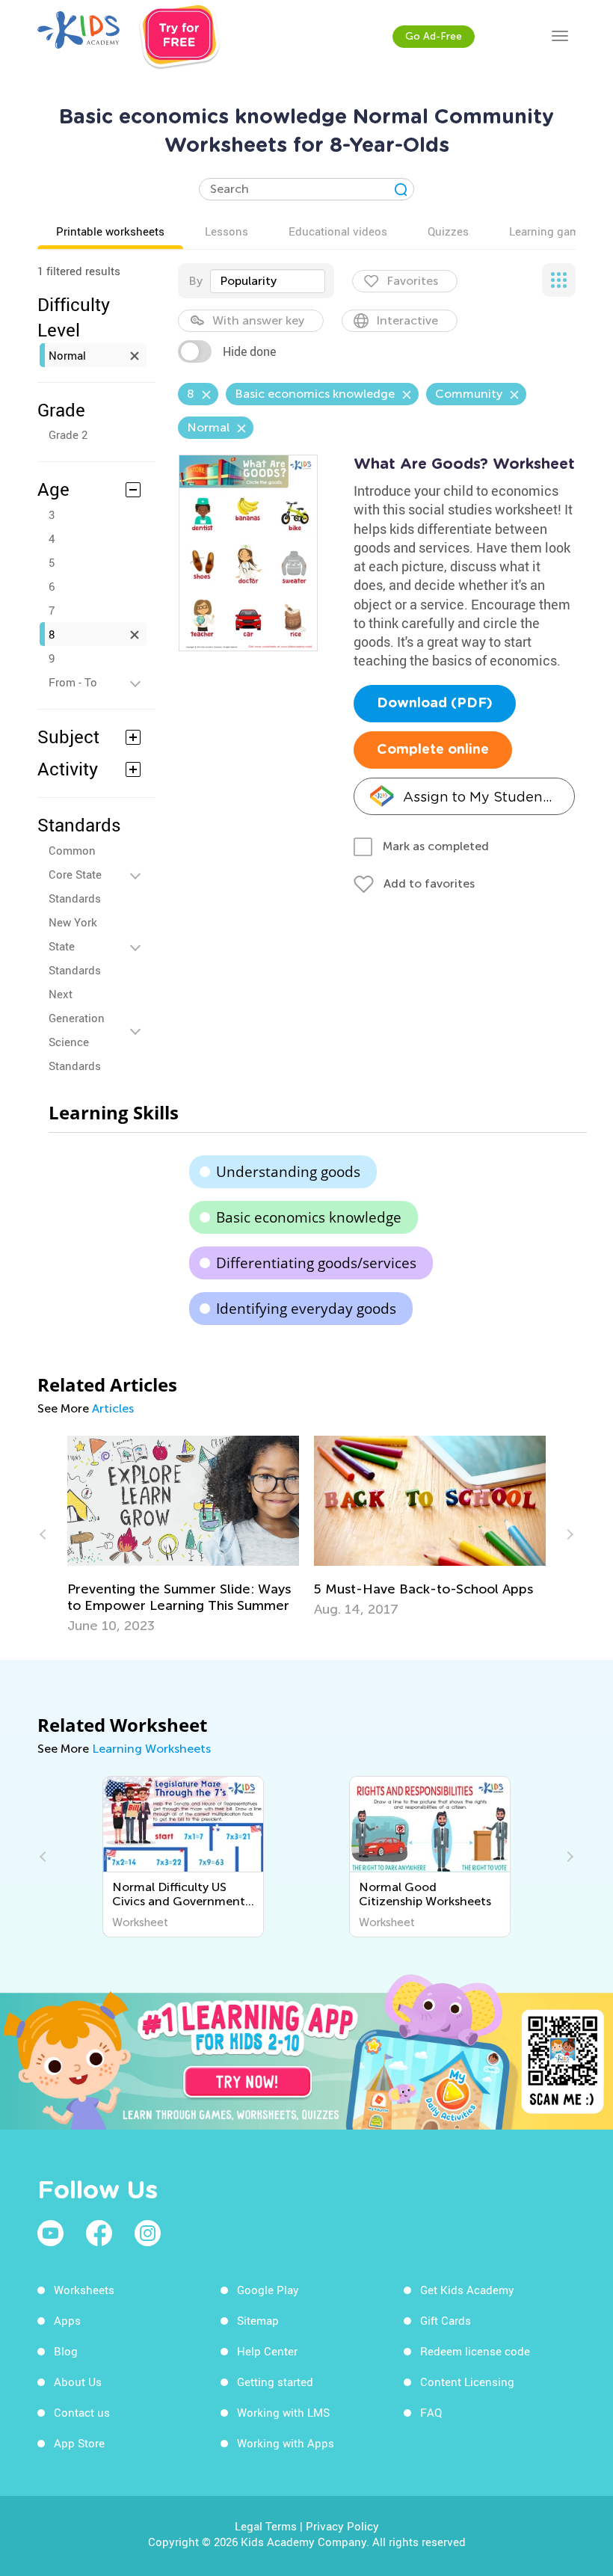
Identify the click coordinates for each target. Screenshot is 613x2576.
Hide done (249, 351)
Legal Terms (266, 2526)
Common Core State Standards (75, 874)
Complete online (433, 750)
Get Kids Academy (467, 2290)
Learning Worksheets (151, 1749)
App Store (79, 2443)
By (195, 281)
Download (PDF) (435, 704)
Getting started (275, 2382)
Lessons (227, 231)
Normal (67, 355)
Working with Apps (286, 2443)
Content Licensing (467, 2382)
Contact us (82, 2412)
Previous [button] (45, 1534)
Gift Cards (446, 2320)
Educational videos (338, 231)
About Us (78, 2382)
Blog (66, 2351)
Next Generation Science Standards (77, 1030)
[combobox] (268, 281)
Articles (113, 1408)
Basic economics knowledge (309, 1217)
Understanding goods (288, 1172)
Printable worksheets (110, 231)
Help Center (267, 2351)
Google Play (268, 2290)
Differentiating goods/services (316, 1263)
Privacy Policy (342, 2526)
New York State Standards (75, 946)
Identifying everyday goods (306, 1309)
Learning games (550, 231)
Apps (67, 2320)
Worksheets (84, 2290)
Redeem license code (475, 2351)
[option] (183, 1535)
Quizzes (448, 231)
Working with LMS (283, 2412)
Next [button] (568, 1534)
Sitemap (258, 2320)
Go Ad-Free (434, 36)
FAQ (431, 2412)
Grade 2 (68, 434)
